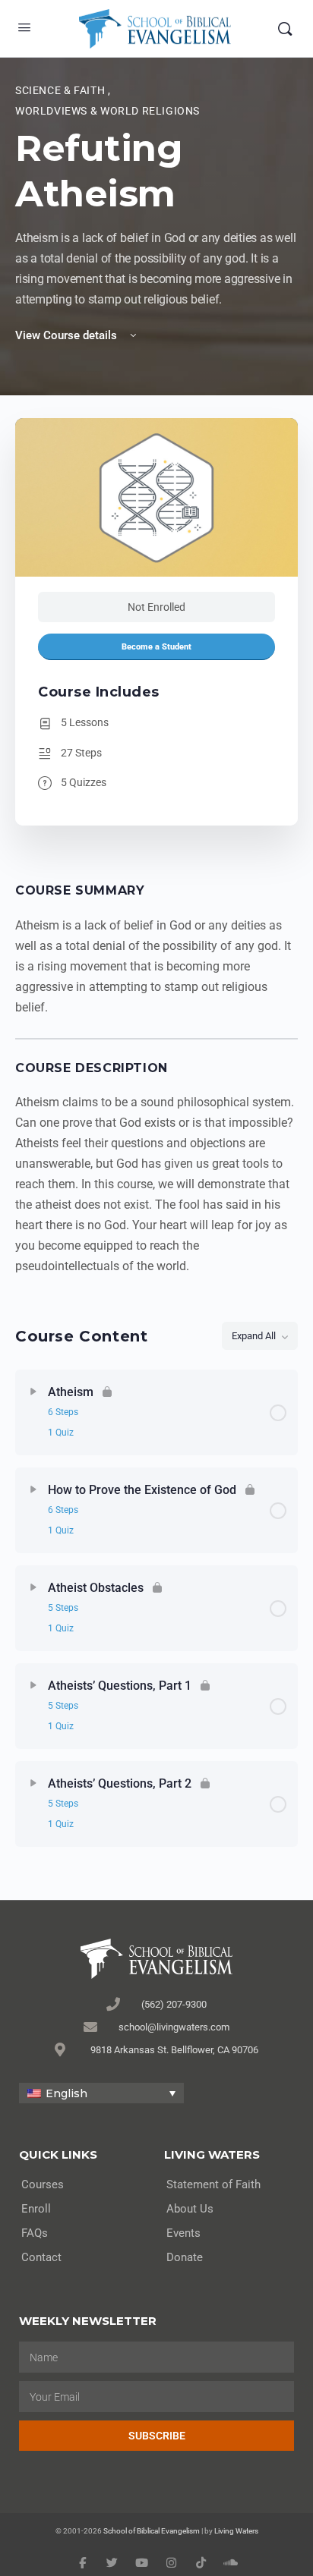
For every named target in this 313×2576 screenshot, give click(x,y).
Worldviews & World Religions (107, 111)
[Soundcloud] (231, 2563)
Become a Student (156, 647)
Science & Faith (62, 90)
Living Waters (236, 2531)
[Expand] (33, 1392)
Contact (41, 2257)
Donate (185, 2257)
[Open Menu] (24, 27)
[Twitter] (112, 2563)
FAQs (35, 2233)
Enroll (36, 2209)
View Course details (68, 335)
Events (183, 2233)
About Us (190, 2209)
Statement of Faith (213, 2184)
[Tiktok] (201, 2563)
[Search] (285, 29)
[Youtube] (142, 2563)
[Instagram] (171, 2563)
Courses (43, 2184)
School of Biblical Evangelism (152, 2531)
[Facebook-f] (82, 2563)
